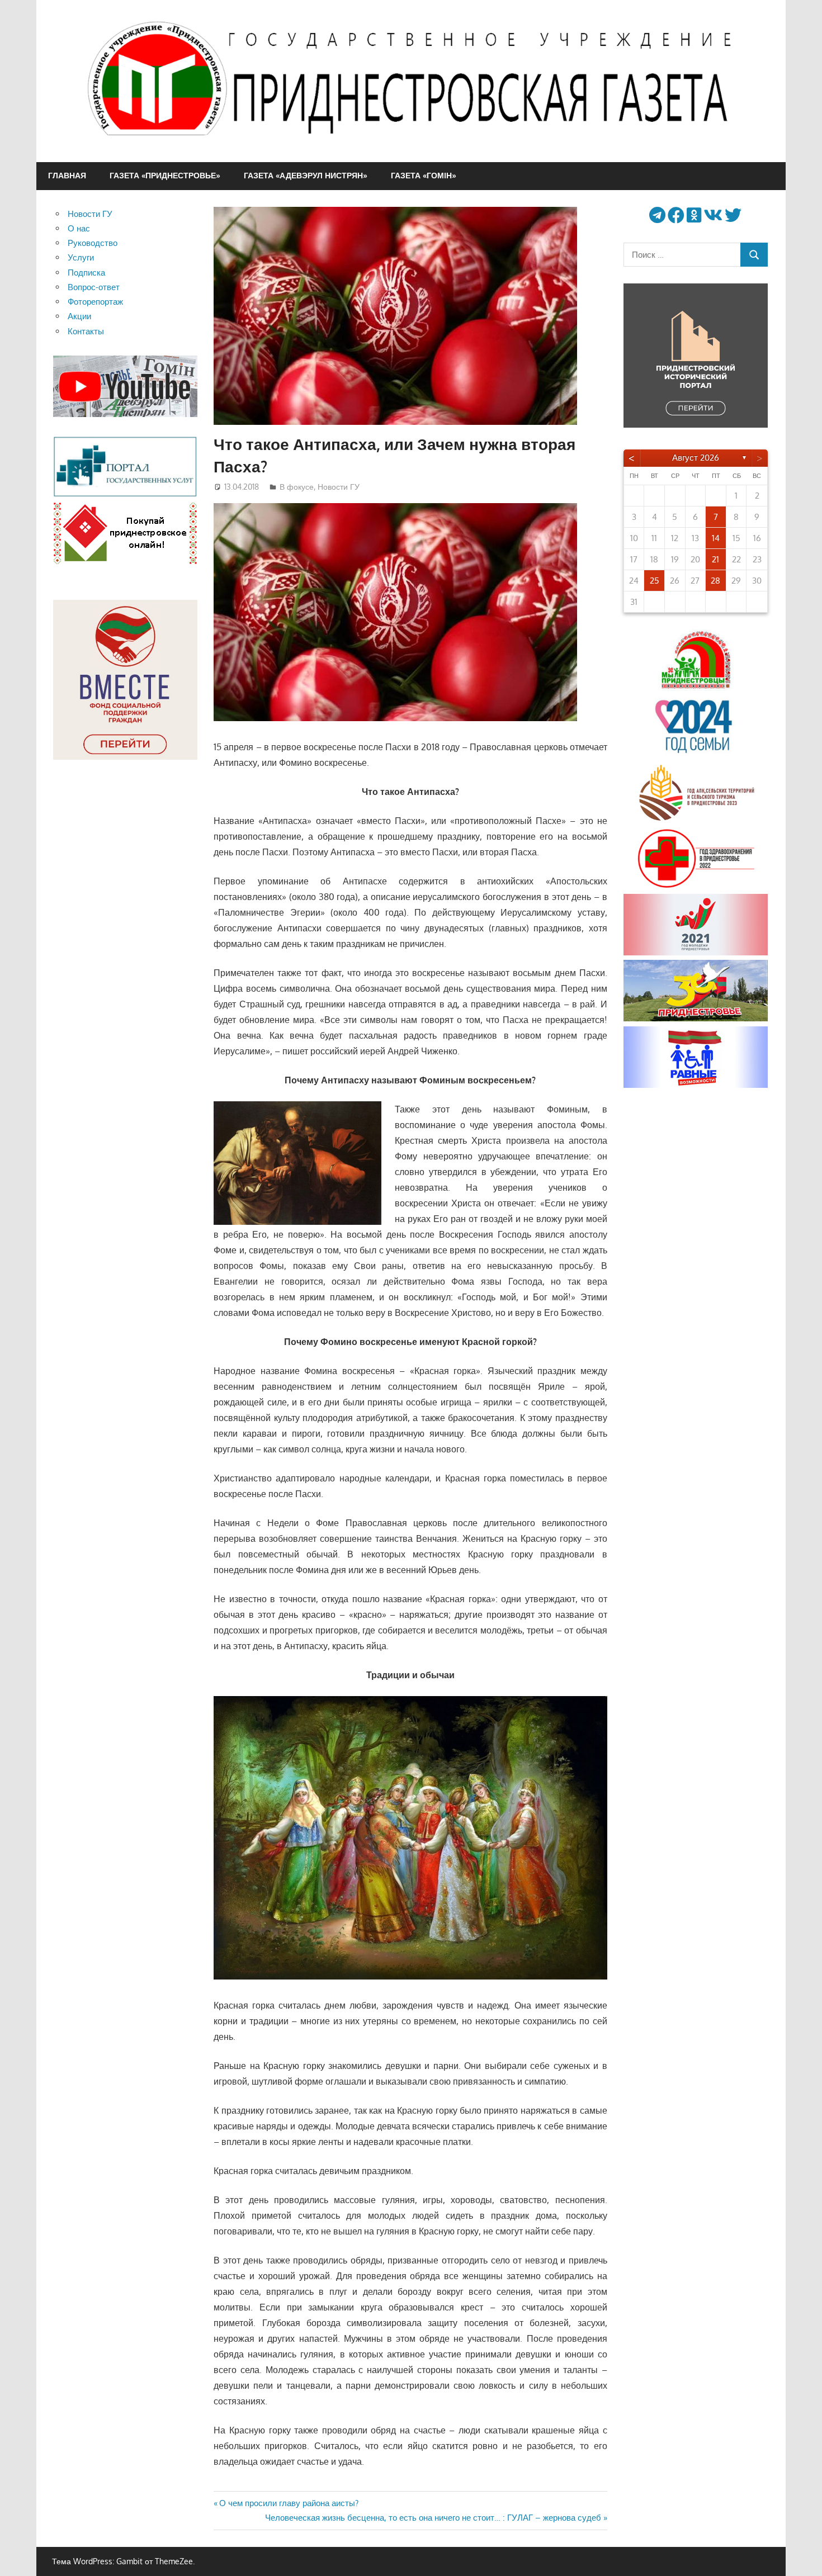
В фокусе (297, 487)
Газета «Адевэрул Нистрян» (306, 175)
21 (715, 559)
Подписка (86, 273)
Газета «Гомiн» (424, 175)
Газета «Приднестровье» (165, 175)
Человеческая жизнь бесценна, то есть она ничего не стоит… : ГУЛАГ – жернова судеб (433, 2518)
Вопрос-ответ (94, 287)
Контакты (86, 331)
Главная (67, 175)
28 (715, 581)
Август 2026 (696, 458)
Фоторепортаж (95, 302)
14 (716, 538)
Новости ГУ (339, 487)
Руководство (93, 243)
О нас (79, 228)
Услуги (81, 257)
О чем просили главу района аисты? (289, 2503)
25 (655, 581)
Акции (79, 316)
